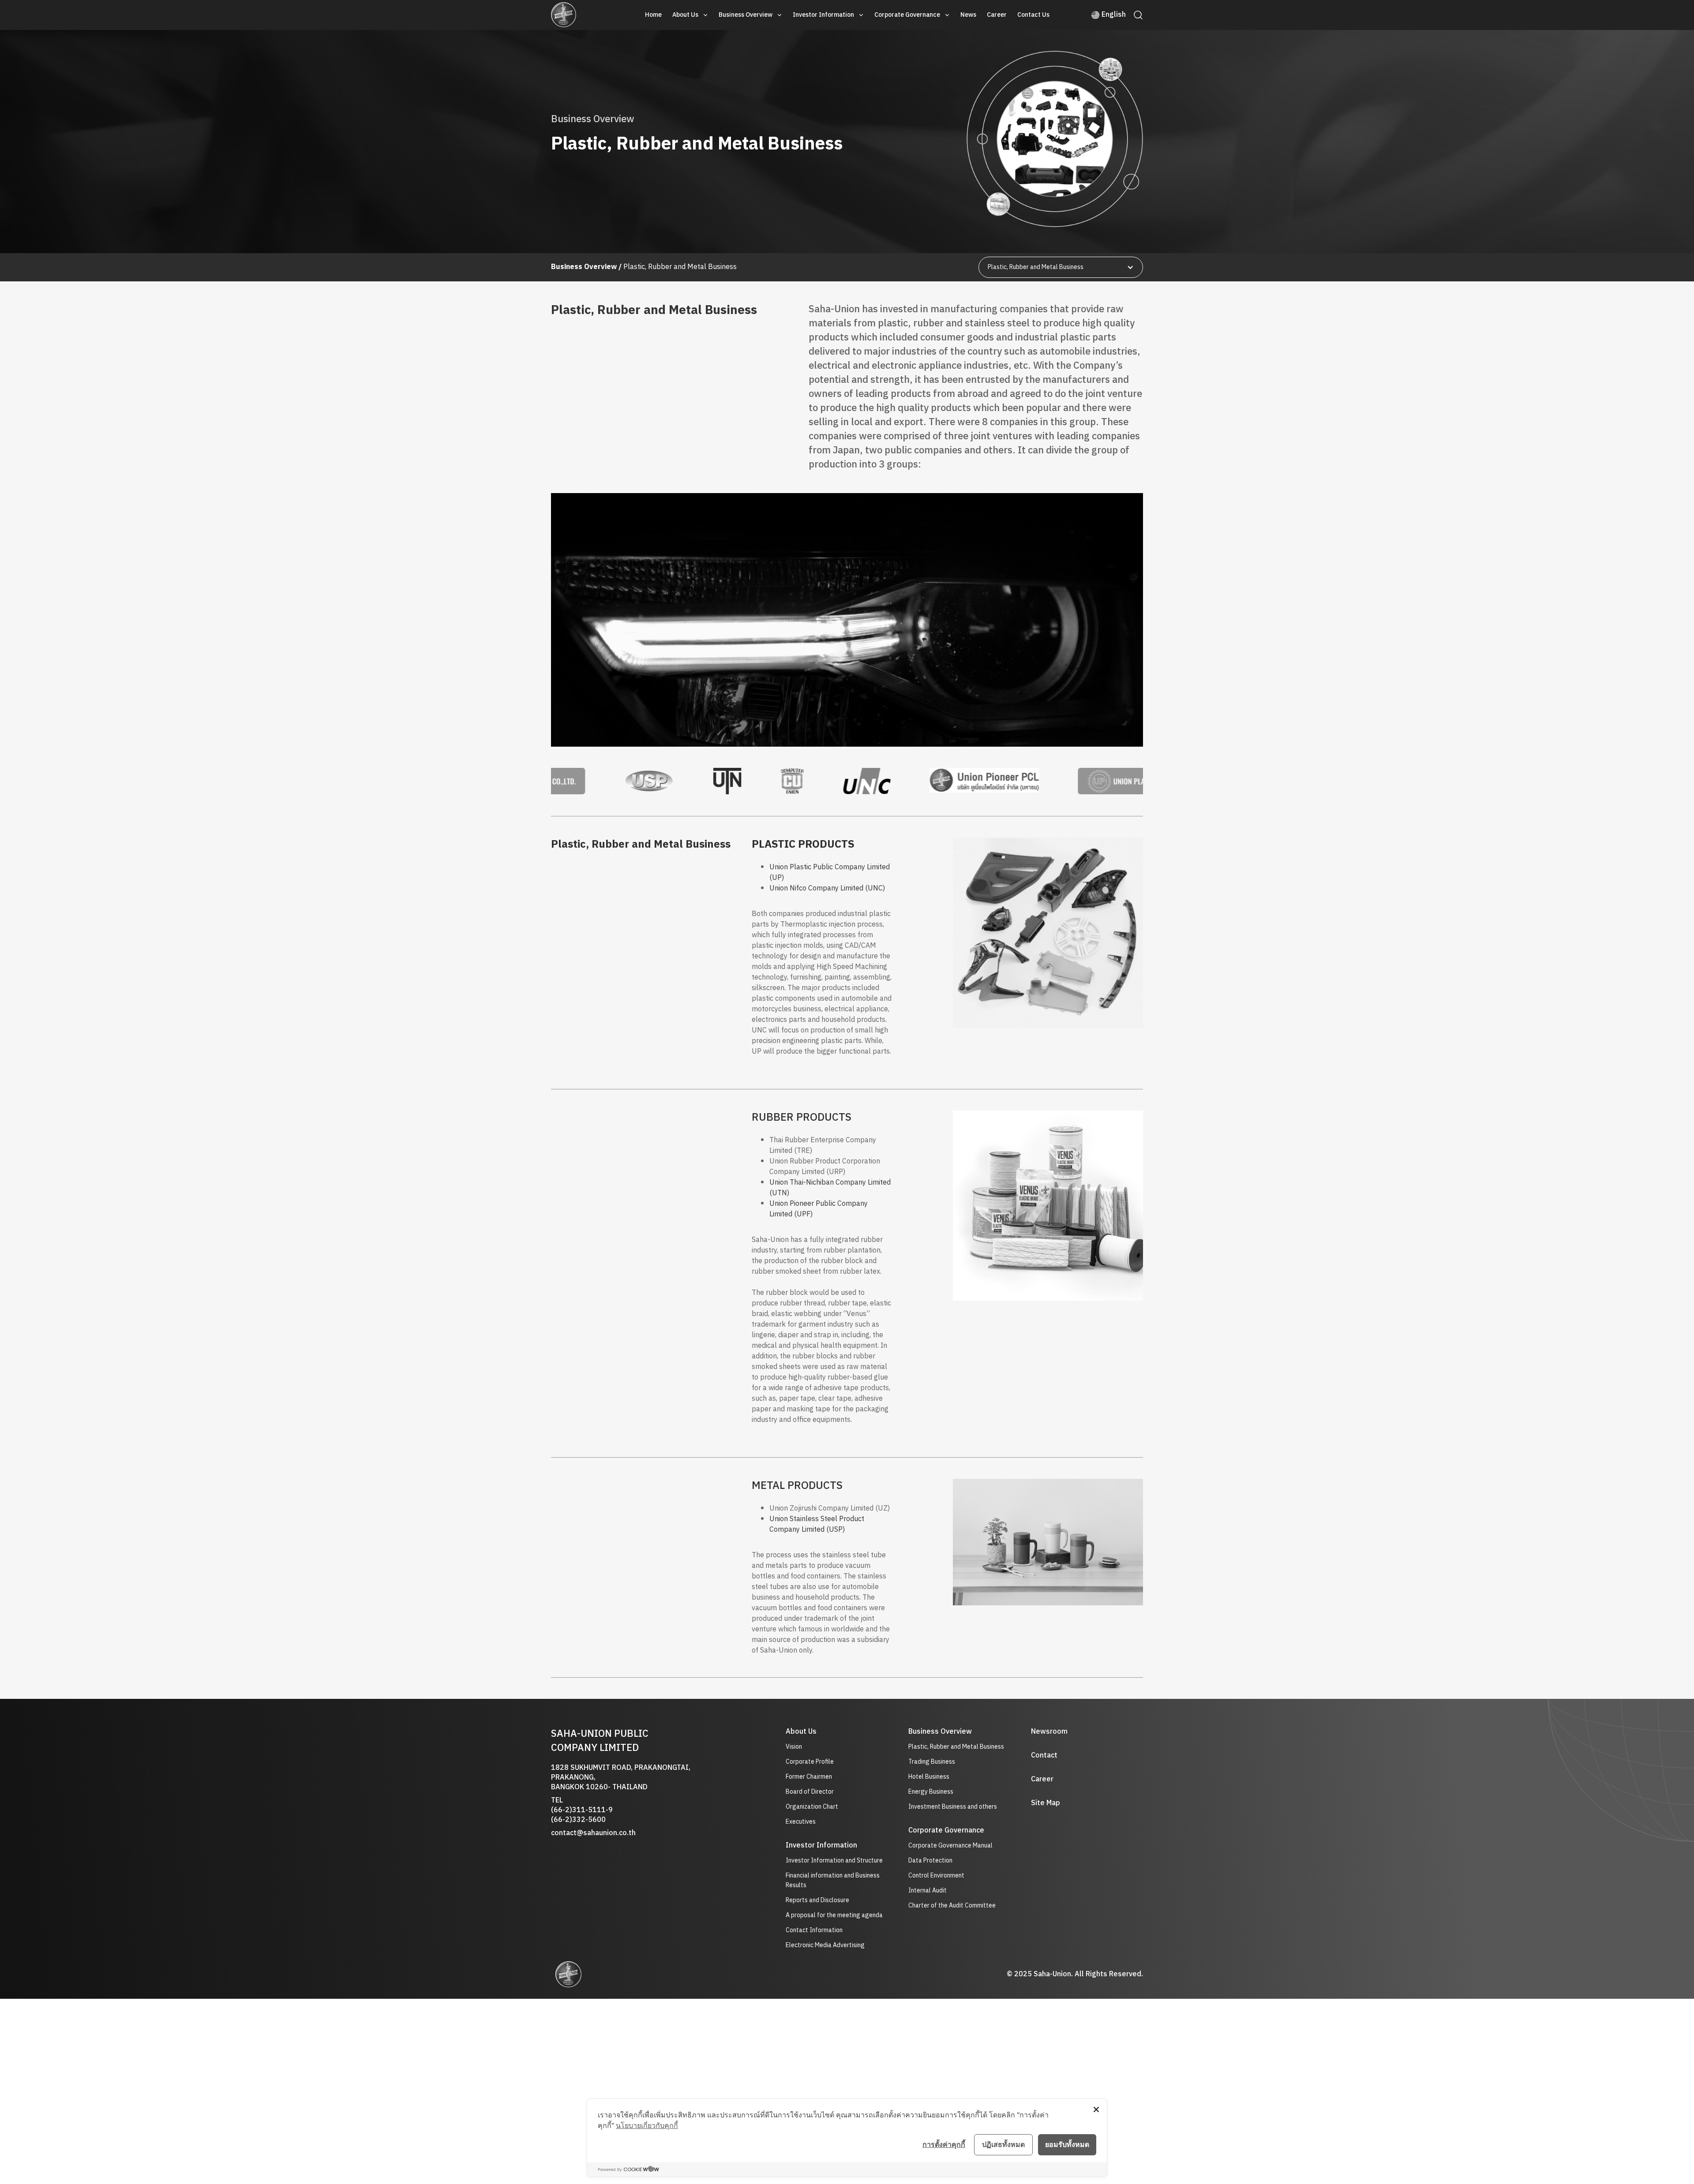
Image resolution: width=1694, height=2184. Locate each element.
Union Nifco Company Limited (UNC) (827, 888)
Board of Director (810, 1792)
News (968, 15)
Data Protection (930, 1861)
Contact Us (1033, 15)
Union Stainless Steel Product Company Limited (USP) (817, 1524)
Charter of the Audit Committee (952, 1905)
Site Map (1046, 1803)
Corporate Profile (810, 1762)
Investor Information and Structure (834, 1861)
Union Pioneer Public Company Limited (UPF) (819, 1209)
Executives (801, 1822)
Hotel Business (929, 1777)
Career (997, 15)
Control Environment (936, 1875)
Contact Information (814, 1930)
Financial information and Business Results (833, 1881)
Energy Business (931, 1792)
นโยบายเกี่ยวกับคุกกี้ (647, 2125)
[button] (690, 15)
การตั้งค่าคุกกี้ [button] (944, 2144)
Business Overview (746, 15)
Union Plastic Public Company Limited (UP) (830, 873)
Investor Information (823, 15)
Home (653, 15)
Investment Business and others (953, 1807)
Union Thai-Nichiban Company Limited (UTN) (830, 1188)
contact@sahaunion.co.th (593, 1833)
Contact (1044, 1756)
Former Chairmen (809, 1777)
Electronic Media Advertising (825, 1945)
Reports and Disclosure (817, 1900)
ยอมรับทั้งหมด (1067, 2144)
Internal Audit (928, 1890)
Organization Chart (812, 1807)
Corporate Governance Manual (950, 1846)
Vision (794, 1747)
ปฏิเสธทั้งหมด (1003, 2144)
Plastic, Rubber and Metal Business (956, 1747)
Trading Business (932, 1762)
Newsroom (1049, 1732)
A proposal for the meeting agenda (834, 1915)
